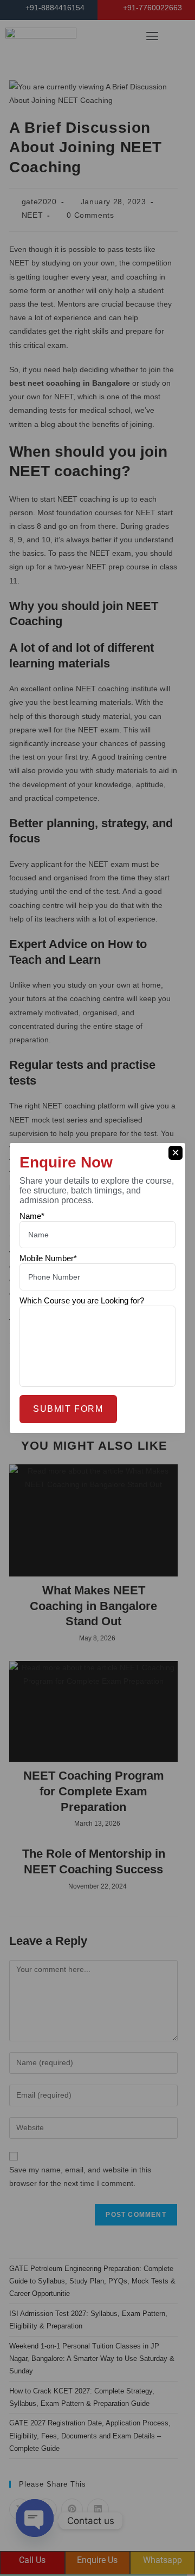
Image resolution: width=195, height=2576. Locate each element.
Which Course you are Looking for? (82, 1300)
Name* (32, 1216)
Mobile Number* (48, 1258)
